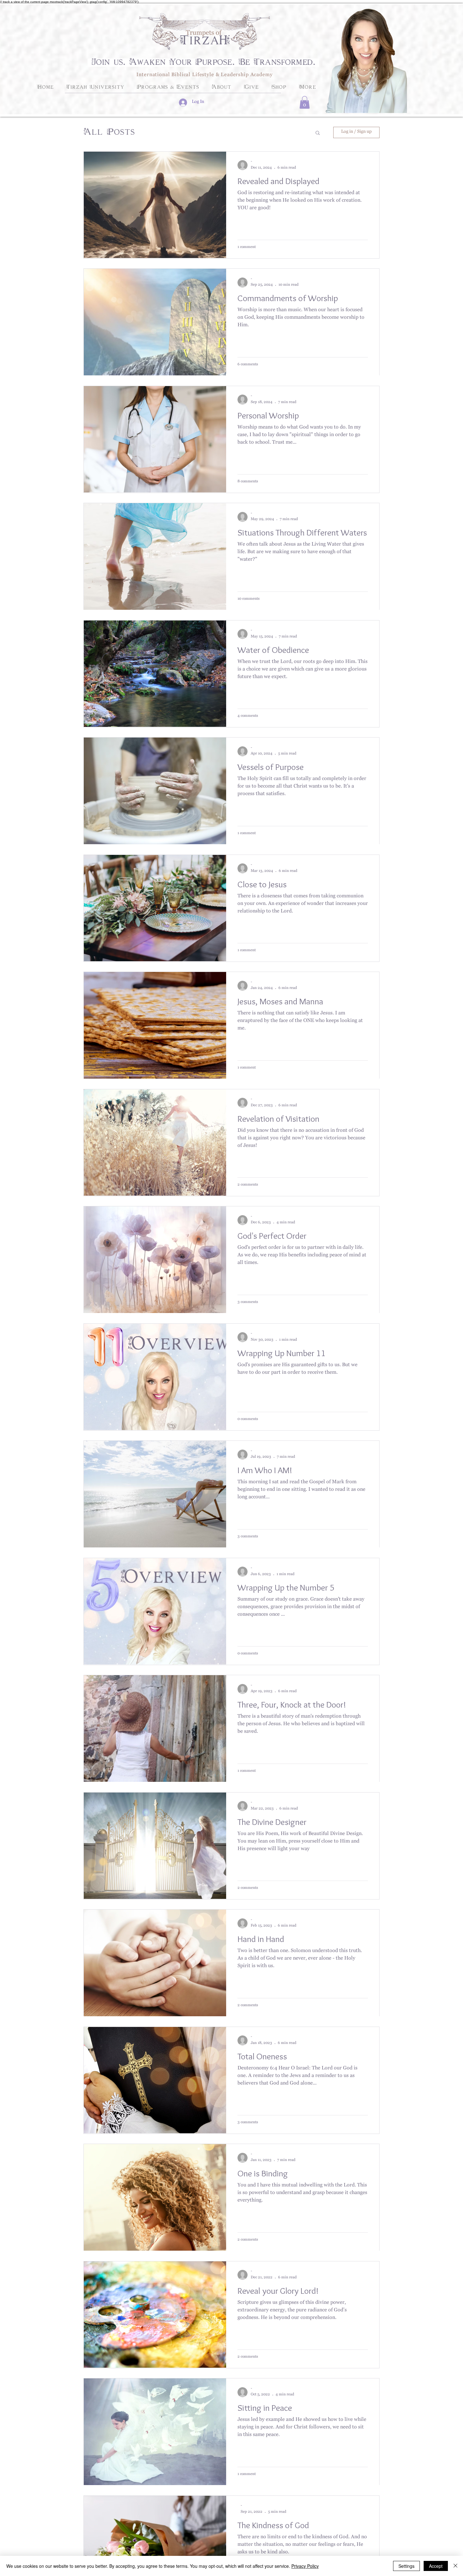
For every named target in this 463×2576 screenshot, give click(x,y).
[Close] (455, 2566)
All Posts (109, 132)
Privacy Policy (305, 2566)
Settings (406, 2566)
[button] (305, 102)
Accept (436, 2566)
